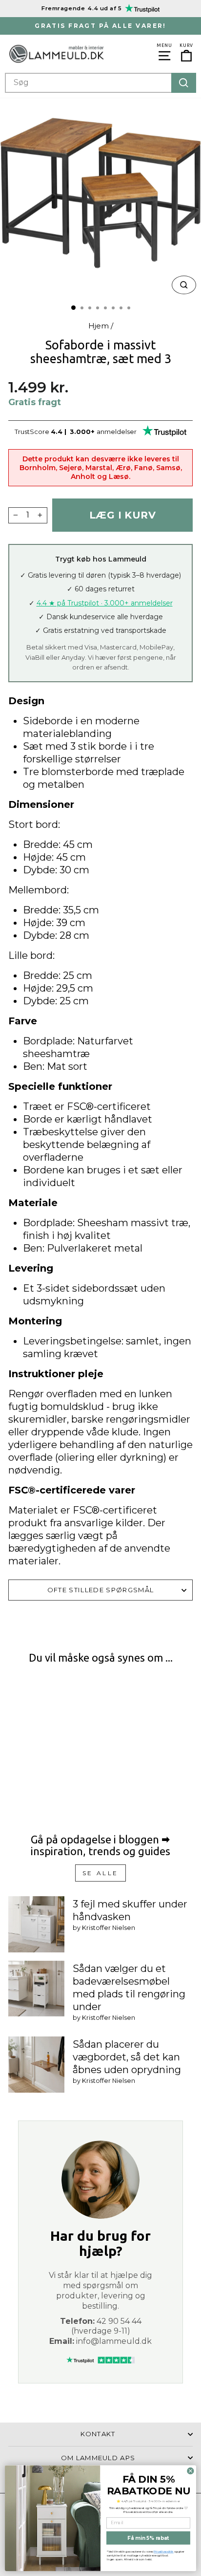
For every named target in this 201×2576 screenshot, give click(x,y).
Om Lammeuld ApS (98, 2458)
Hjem (99, 326)
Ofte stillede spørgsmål (100, 1590)
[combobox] (100, 83)
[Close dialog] (191, 2471)
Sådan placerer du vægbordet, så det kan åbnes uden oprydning (127, 2057)
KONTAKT (98, 2434)
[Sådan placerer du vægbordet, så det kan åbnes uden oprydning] (36, 2065)
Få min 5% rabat (148, 2538)
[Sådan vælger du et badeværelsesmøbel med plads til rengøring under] (36, 1989)
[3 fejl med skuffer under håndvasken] (36, 1924)
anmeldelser (117, 432)
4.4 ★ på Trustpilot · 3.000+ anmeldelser (105, 603)
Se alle (100, 1873)
